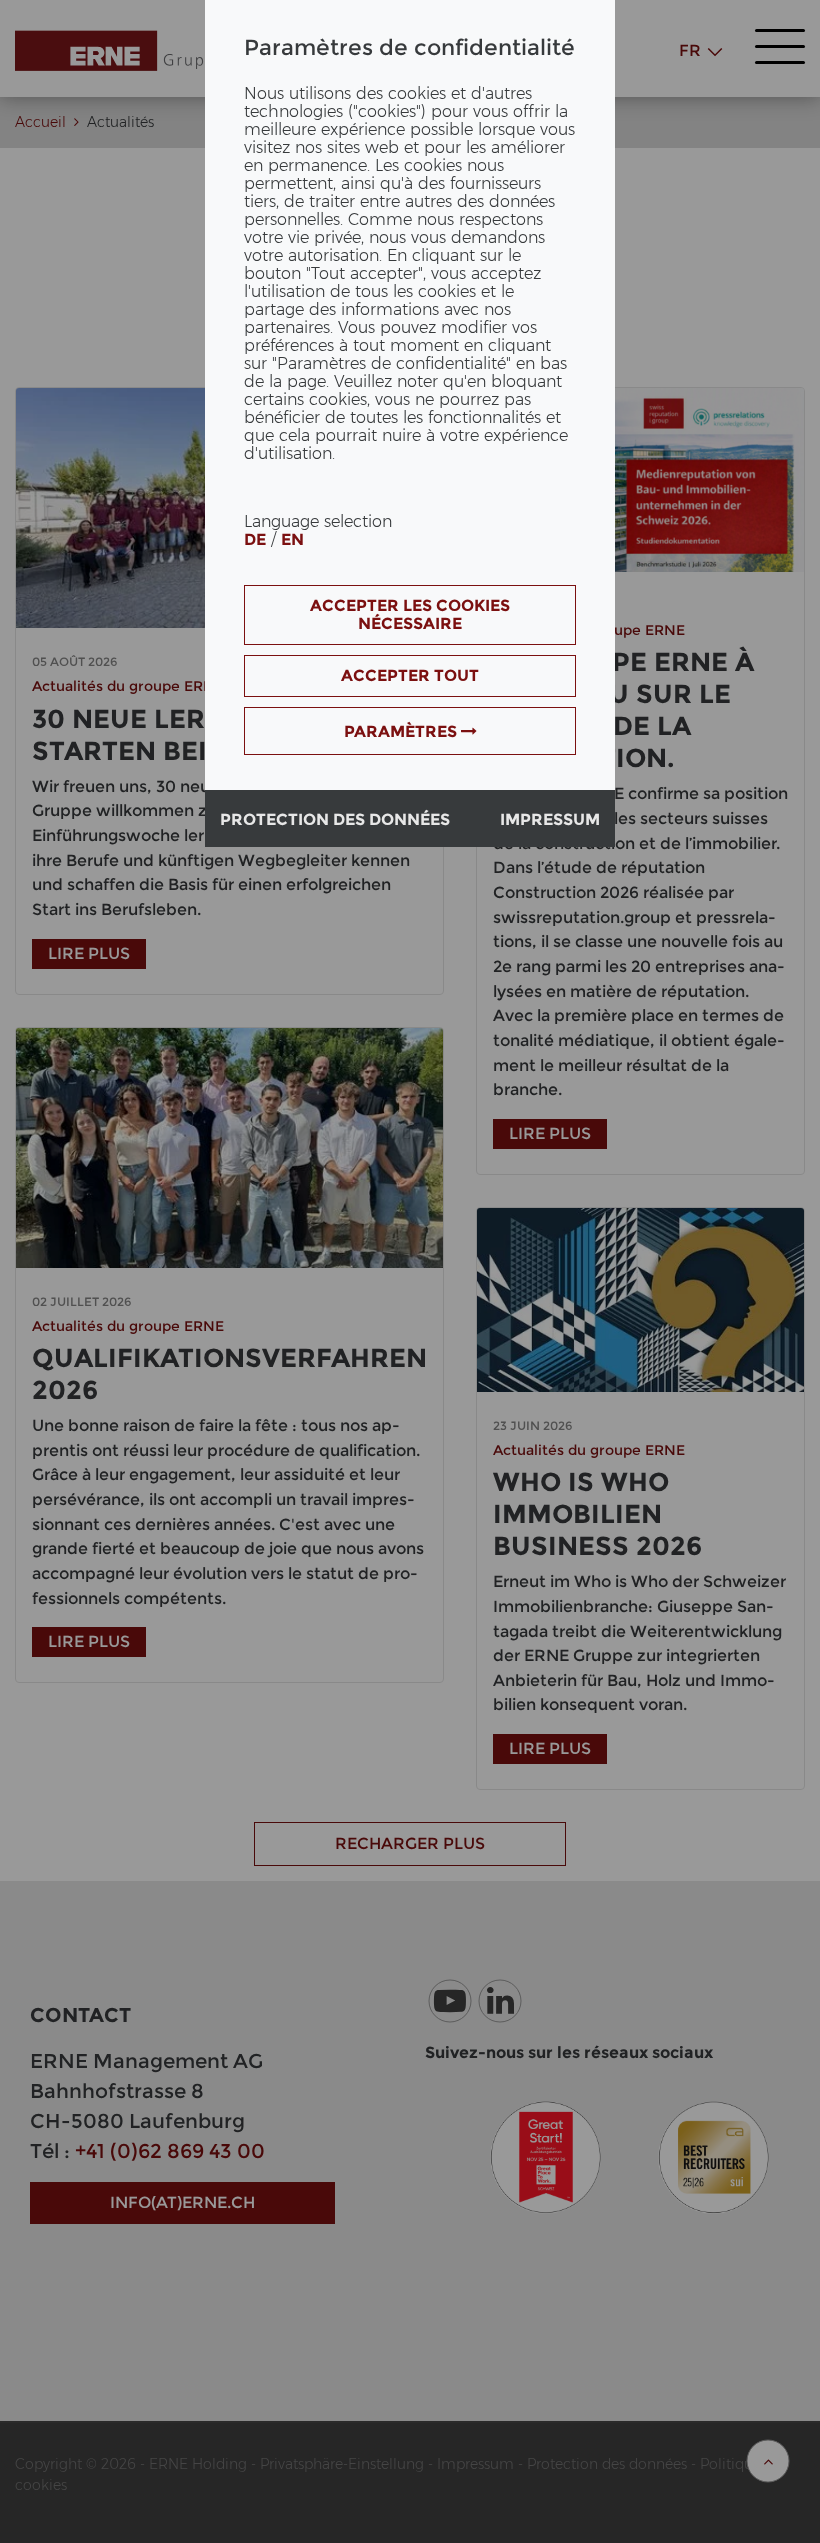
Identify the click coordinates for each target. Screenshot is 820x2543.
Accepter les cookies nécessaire (410, 614)
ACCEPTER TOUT (410, 675)
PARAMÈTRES (402, 731)
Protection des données (335, 819)
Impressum (550, 819)
